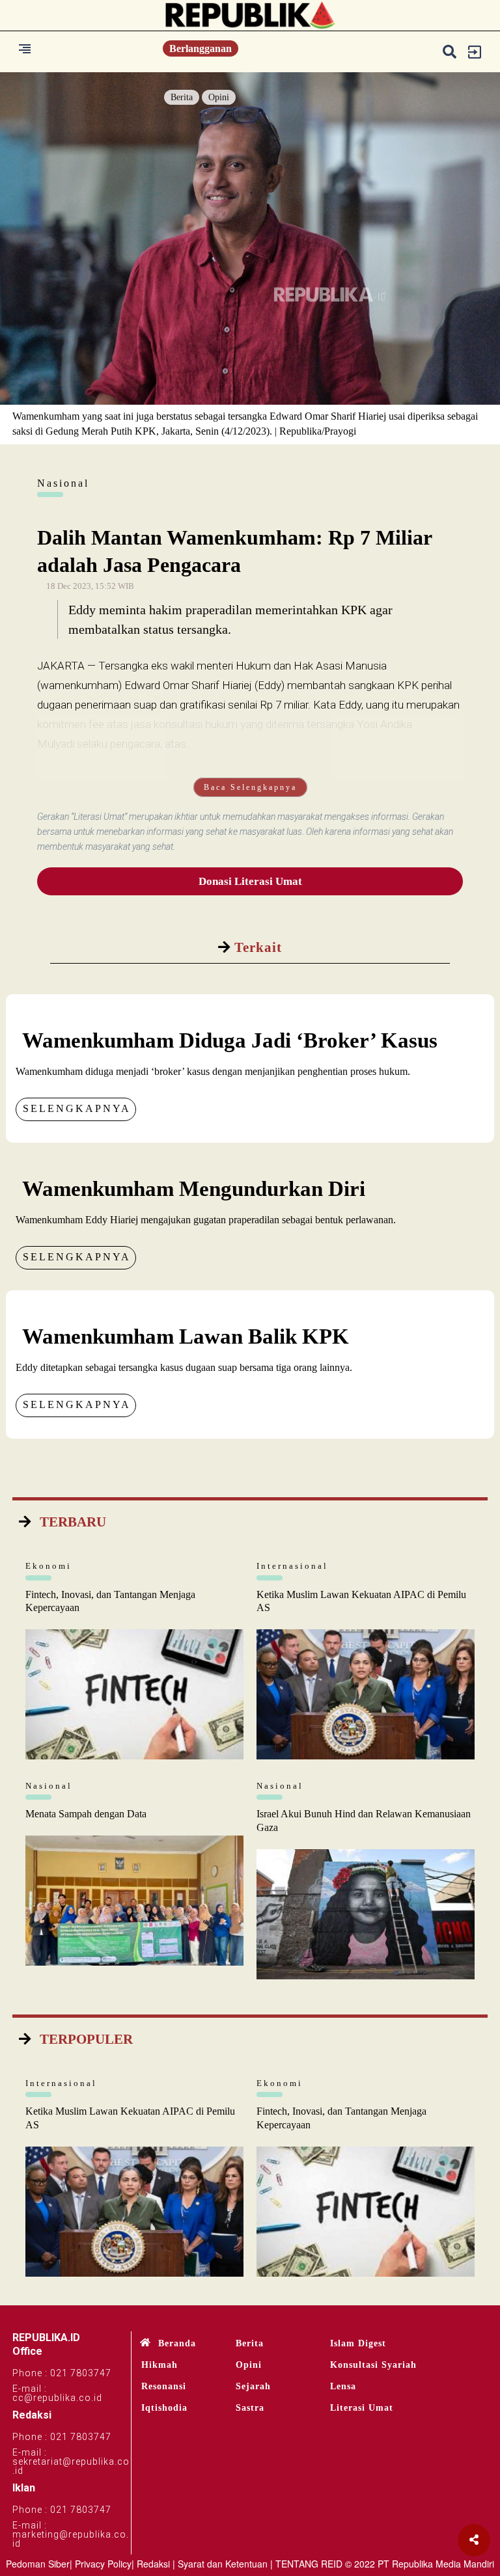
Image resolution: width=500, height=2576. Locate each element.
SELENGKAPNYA (77, 1108)
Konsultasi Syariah (373, 2365)
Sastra (250, 2408)
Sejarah (253, 2386)
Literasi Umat (362, 2408)
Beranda (177, 2343)
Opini (219, 97)
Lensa (343, 2386)
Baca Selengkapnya (250, 787)
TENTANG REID (309, 2564)
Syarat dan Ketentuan (223, 2564)
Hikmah (160, 2365)
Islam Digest (358, 2343)
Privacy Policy (103, 2564)
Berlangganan (201, 48)
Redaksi (153, 2564)
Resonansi (164, 2386)
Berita (182, 97)
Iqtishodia (164, 2408)
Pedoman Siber (38, 2564)
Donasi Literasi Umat (250, 881)
